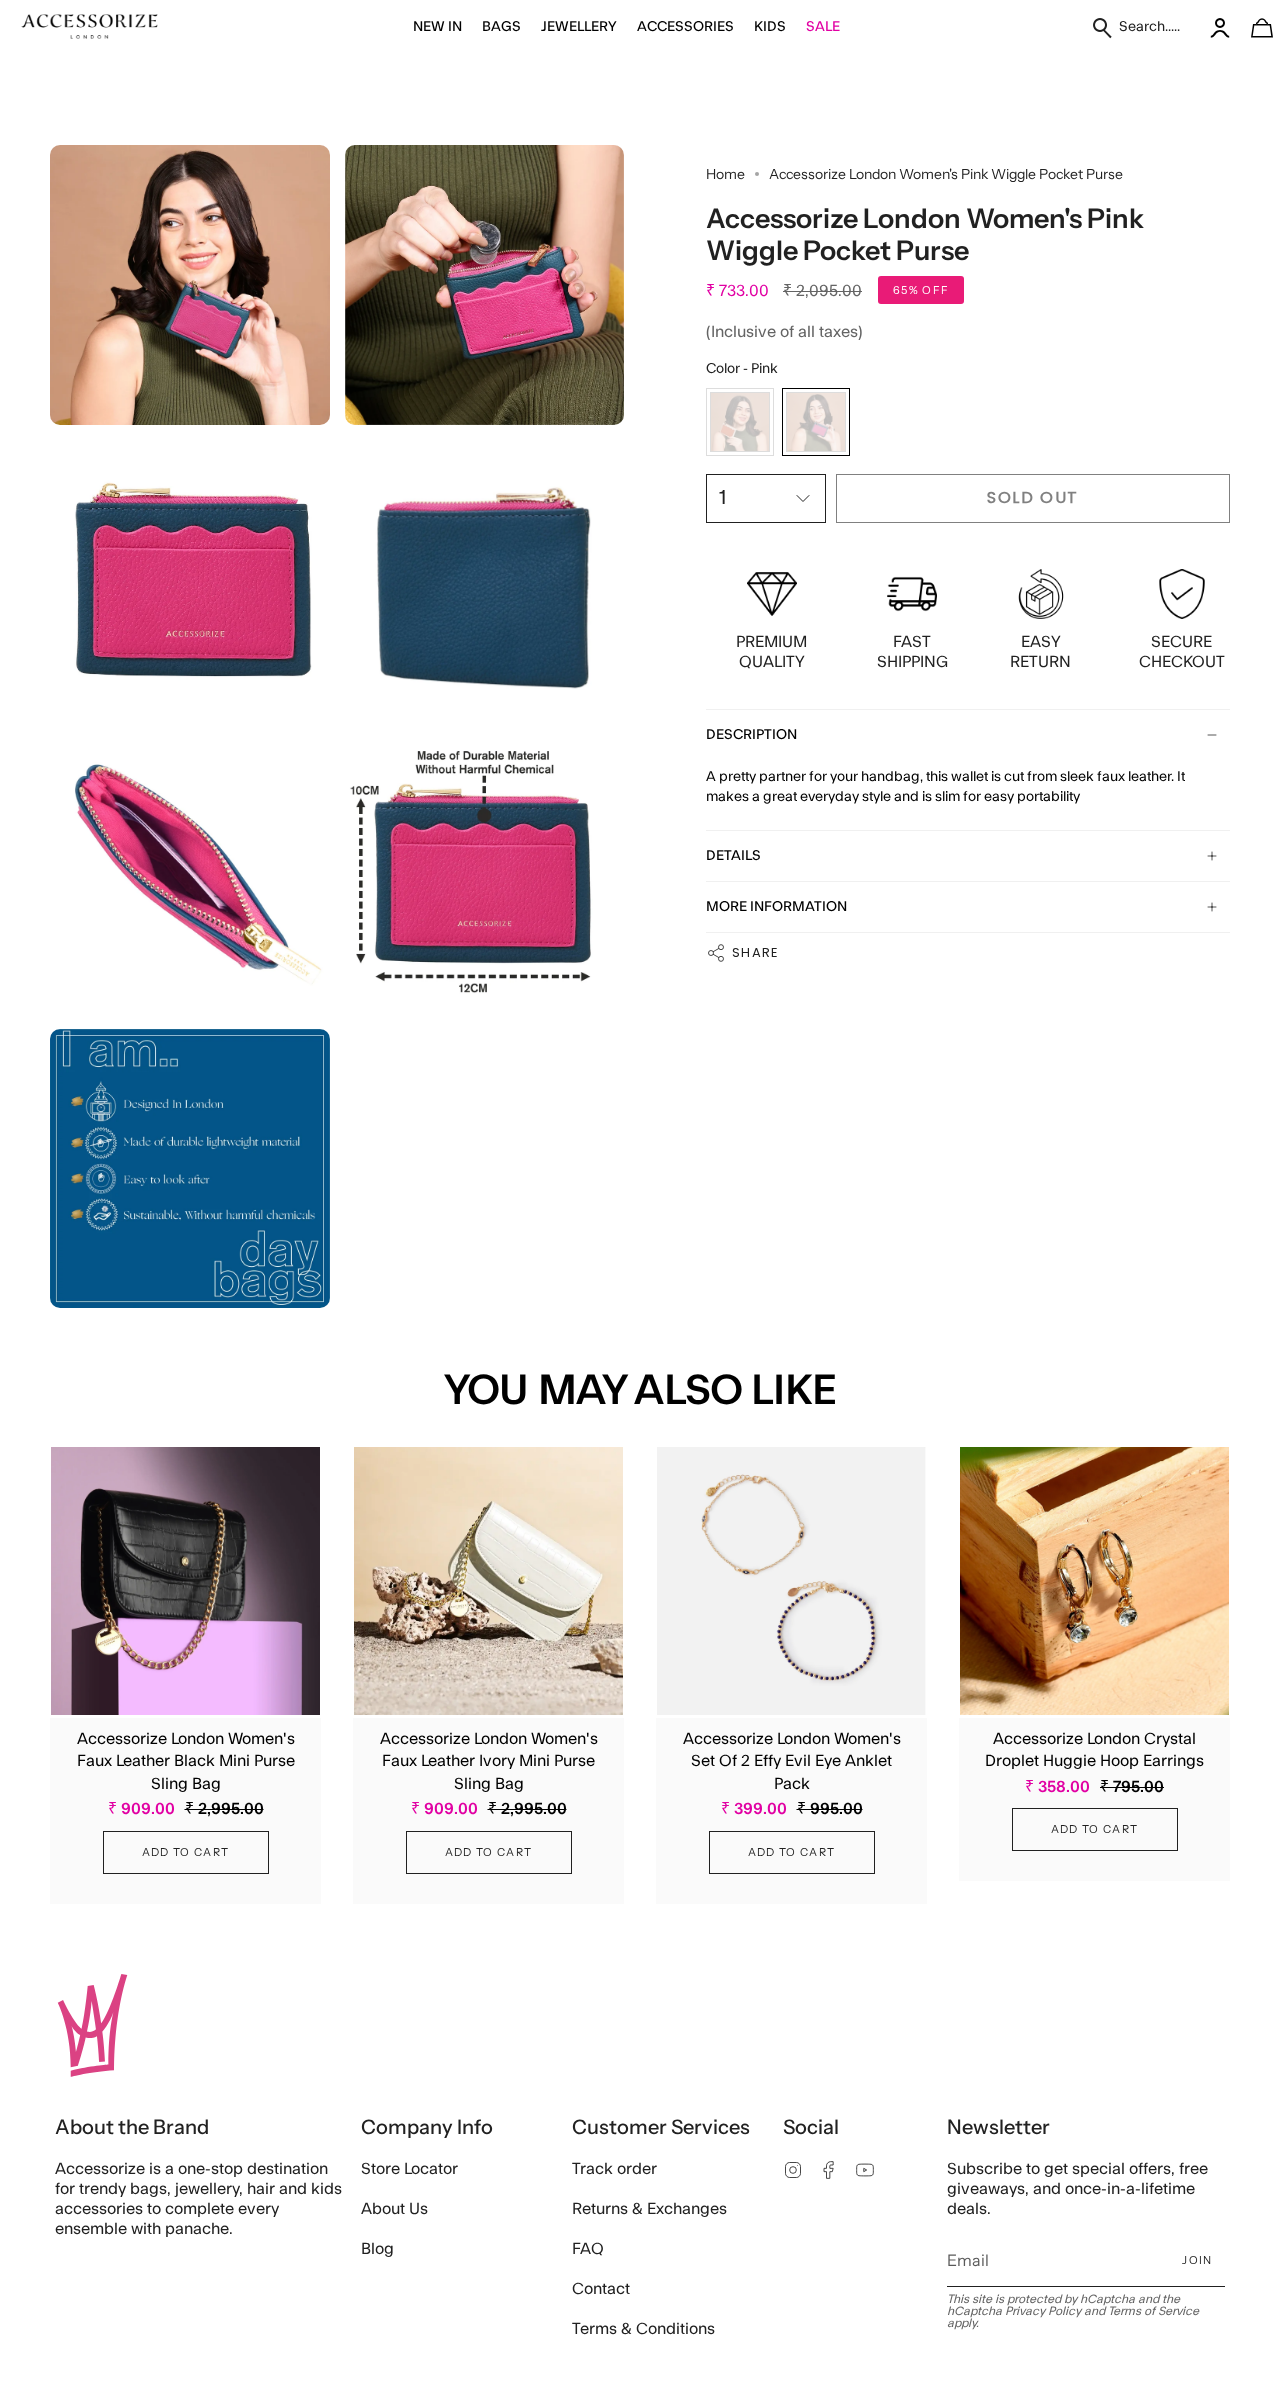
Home (725, 174)
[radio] (740, 422)
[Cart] (1251, 27)
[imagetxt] (90, 27)
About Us (394, 2209)
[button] (437, 27)
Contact (601, 2289)
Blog (377, 2249)
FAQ (588, 2249)
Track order (614, 2169)
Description (751, 735)
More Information (776, 907)
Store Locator (409, 2169)
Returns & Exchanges (649, 2209)
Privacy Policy (1043, 2311)
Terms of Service (1153, 2311)
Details (733, 856)
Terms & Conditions (643, 2329)
